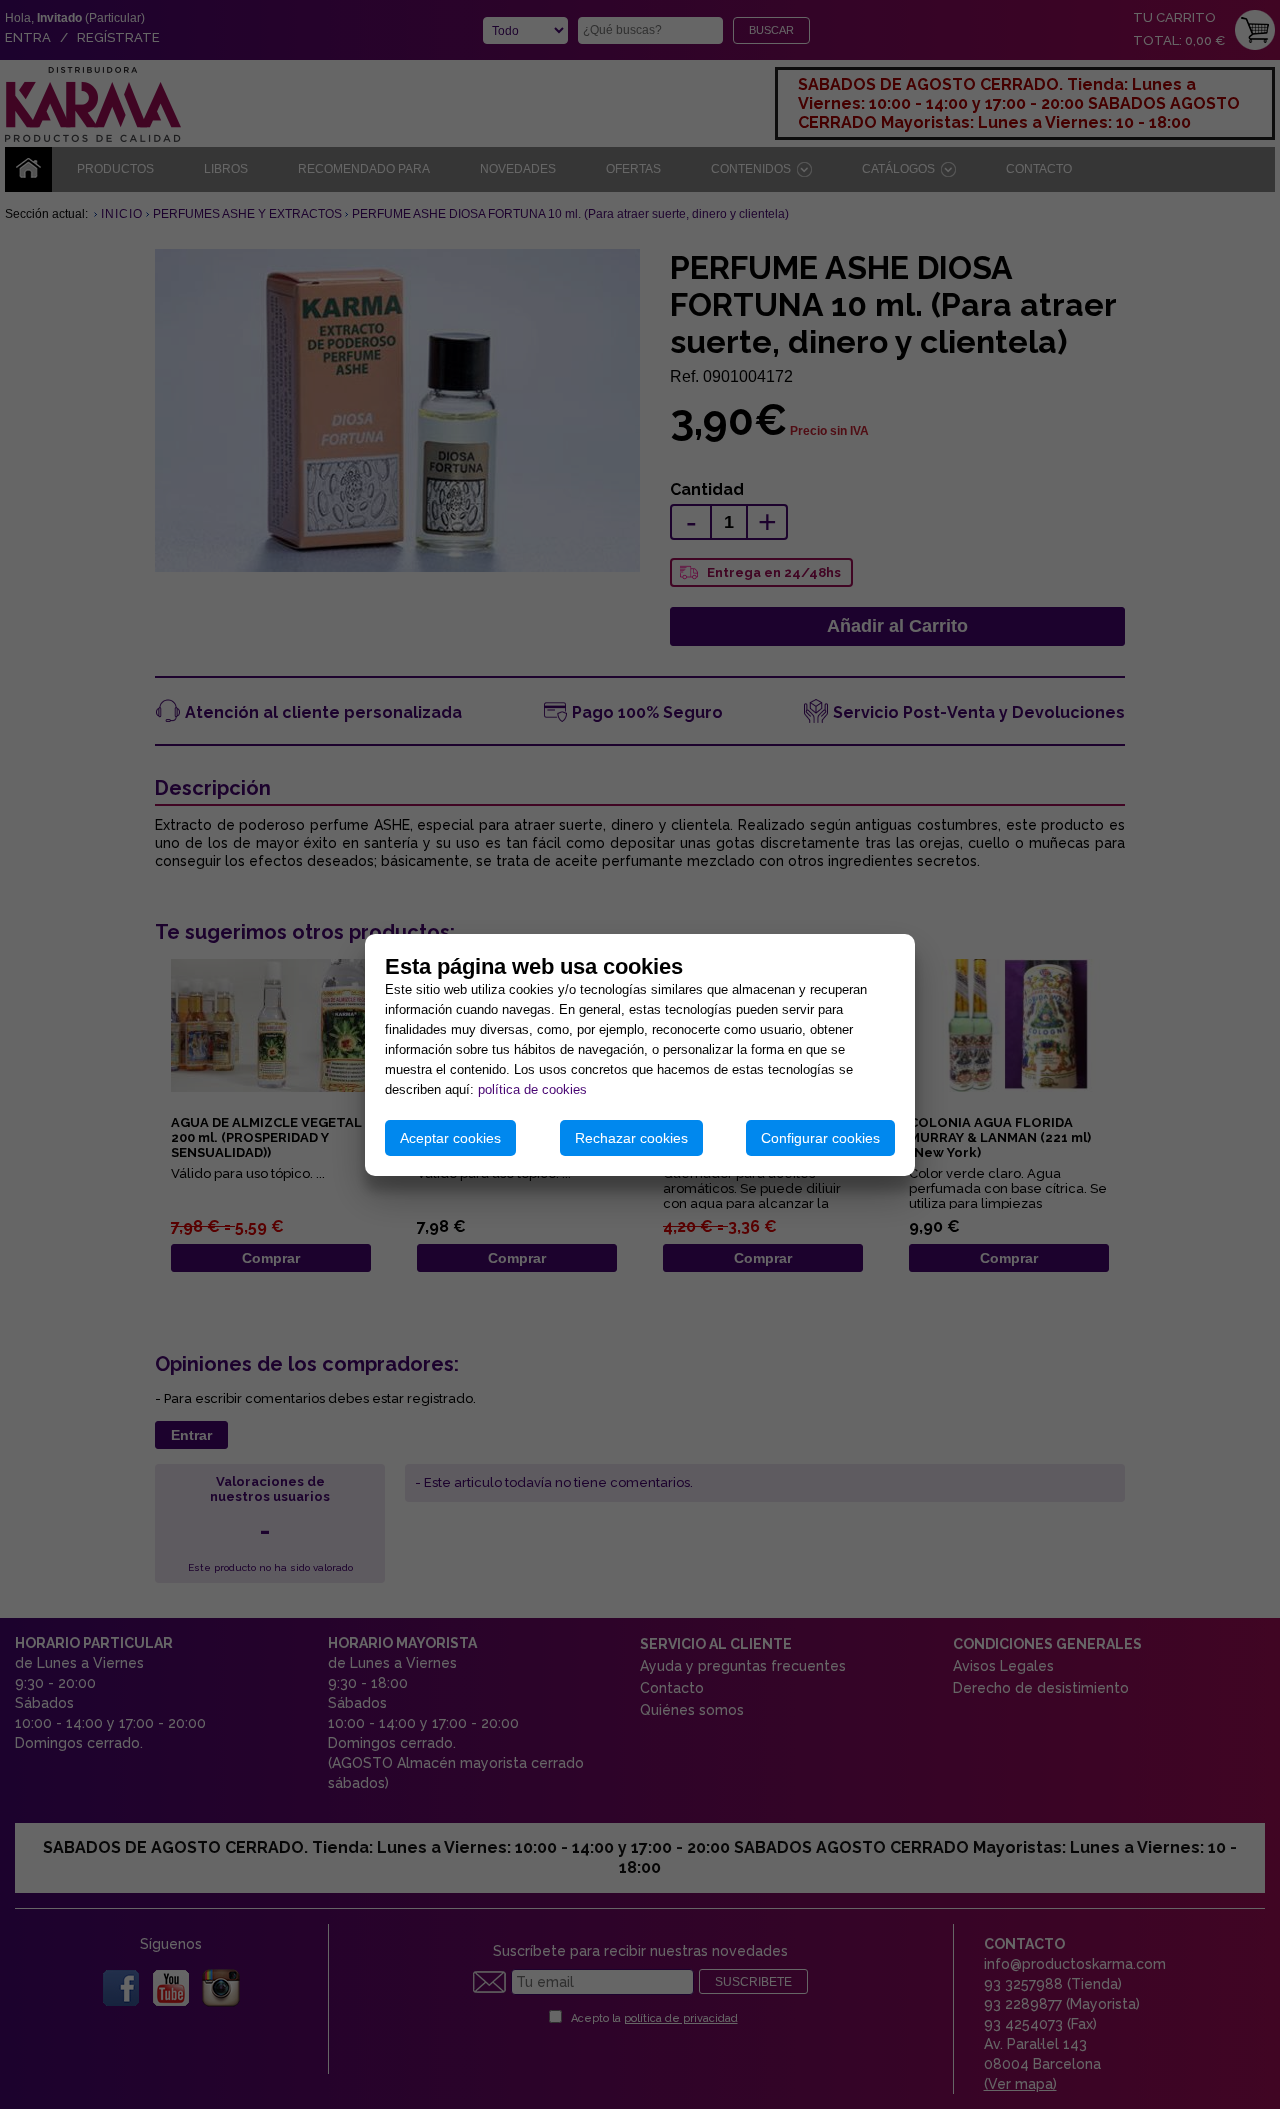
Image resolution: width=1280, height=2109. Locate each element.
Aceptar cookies (450, 1138)
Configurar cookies (820, 1138)
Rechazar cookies (631, 1138)
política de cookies (532, 1089)
